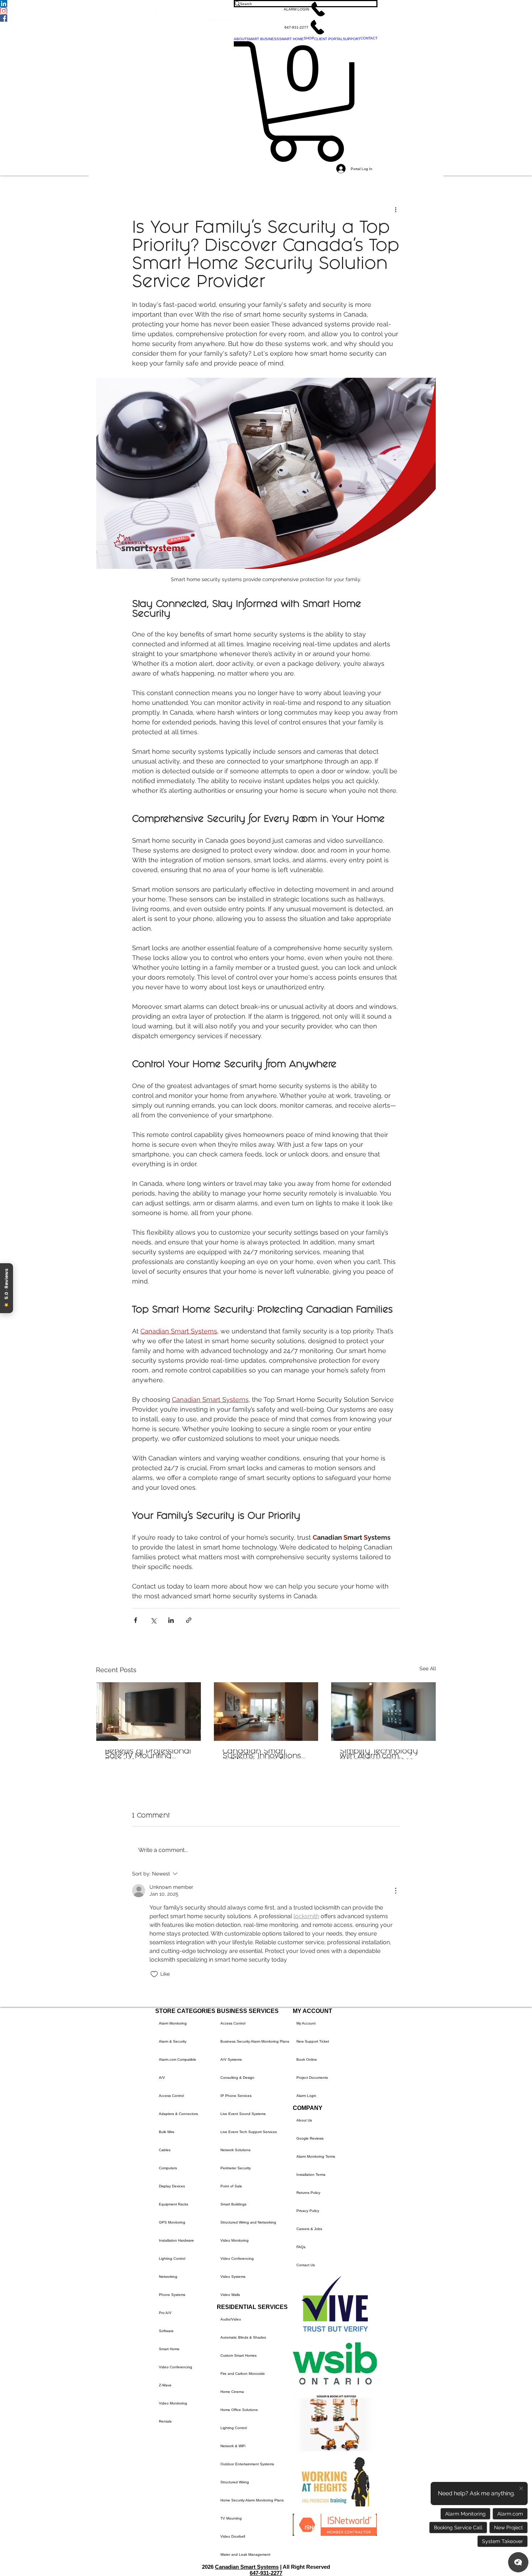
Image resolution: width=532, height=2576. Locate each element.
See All (428, 1668)
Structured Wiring (235, 2482)
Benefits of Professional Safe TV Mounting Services (148, 1754)
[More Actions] (396, 1891)
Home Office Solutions (239, 2410)
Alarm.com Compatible (178, 2059)
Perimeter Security (236, 2168)
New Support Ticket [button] (313, 2041)
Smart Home (169, 2349)
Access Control (171, 2096)
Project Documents (312, 2078)
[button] (306, 9)
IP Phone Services (236, 2096)
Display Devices (172, 2186)
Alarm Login (306, 2096)
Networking (168, 2277)
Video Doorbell (233, 2536)
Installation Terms (311, 2175)
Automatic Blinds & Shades (243, 2337)
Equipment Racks (174, 2204)
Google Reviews (310, 2138)
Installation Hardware (176, 2240)
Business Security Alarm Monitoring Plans (255, 2041)
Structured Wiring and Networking (248, 2222)
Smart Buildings (233, 2204)
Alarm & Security (173, 2041)
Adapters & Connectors (178, 2114)
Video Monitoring (173, 2403)
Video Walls (230, 2295)
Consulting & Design (237, 2078)
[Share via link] (189, 1620)
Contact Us (306, 2265)
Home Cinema (232, 2392)
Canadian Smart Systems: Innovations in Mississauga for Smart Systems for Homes (262, 1754)
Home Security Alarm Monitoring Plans (252, 2500)
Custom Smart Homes (238, 2355)
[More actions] (396, 209)
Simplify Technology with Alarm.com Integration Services (379, 1754)
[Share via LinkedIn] (171, 1620)
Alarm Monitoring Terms (316, 2156)
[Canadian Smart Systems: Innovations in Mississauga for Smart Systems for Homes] (266, 1712)
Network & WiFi (233, 2446)
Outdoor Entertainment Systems (247, 2464)
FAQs (301, 2247)
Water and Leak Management (245, 2554)
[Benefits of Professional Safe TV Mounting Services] (149, 1712)
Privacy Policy (308, 2211)
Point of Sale (231, 2186)
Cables (165, 2150)
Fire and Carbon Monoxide (243, 2374)
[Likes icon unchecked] (154, 1974)
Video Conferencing (176, 2367)
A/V (162, 2078)
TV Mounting (231, 2518)
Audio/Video (231, 2319)
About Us (304, 2120)
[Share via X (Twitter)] (153, 1620)
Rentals (165, 2421)
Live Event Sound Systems (243, 2114)
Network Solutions (235, 2150)
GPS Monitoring (172, 2222)
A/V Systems (231, 2059)
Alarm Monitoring (173, 2023)
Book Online (307, 2059)
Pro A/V (165, 2313)
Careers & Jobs (309, 2229)
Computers (168, 2168)
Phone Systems (172, 2295)
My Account (306, 2023)
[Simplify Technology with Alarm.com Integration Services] (383, 1712)
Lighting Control (172, 2258)
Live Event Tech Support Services (249, 2132)
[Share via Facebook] (136, 1620)
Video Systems (233, 2277)
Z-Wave (165, 2385)
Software (166, 2331)
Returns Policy (308, 2193)
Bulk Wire (167, 2132)
